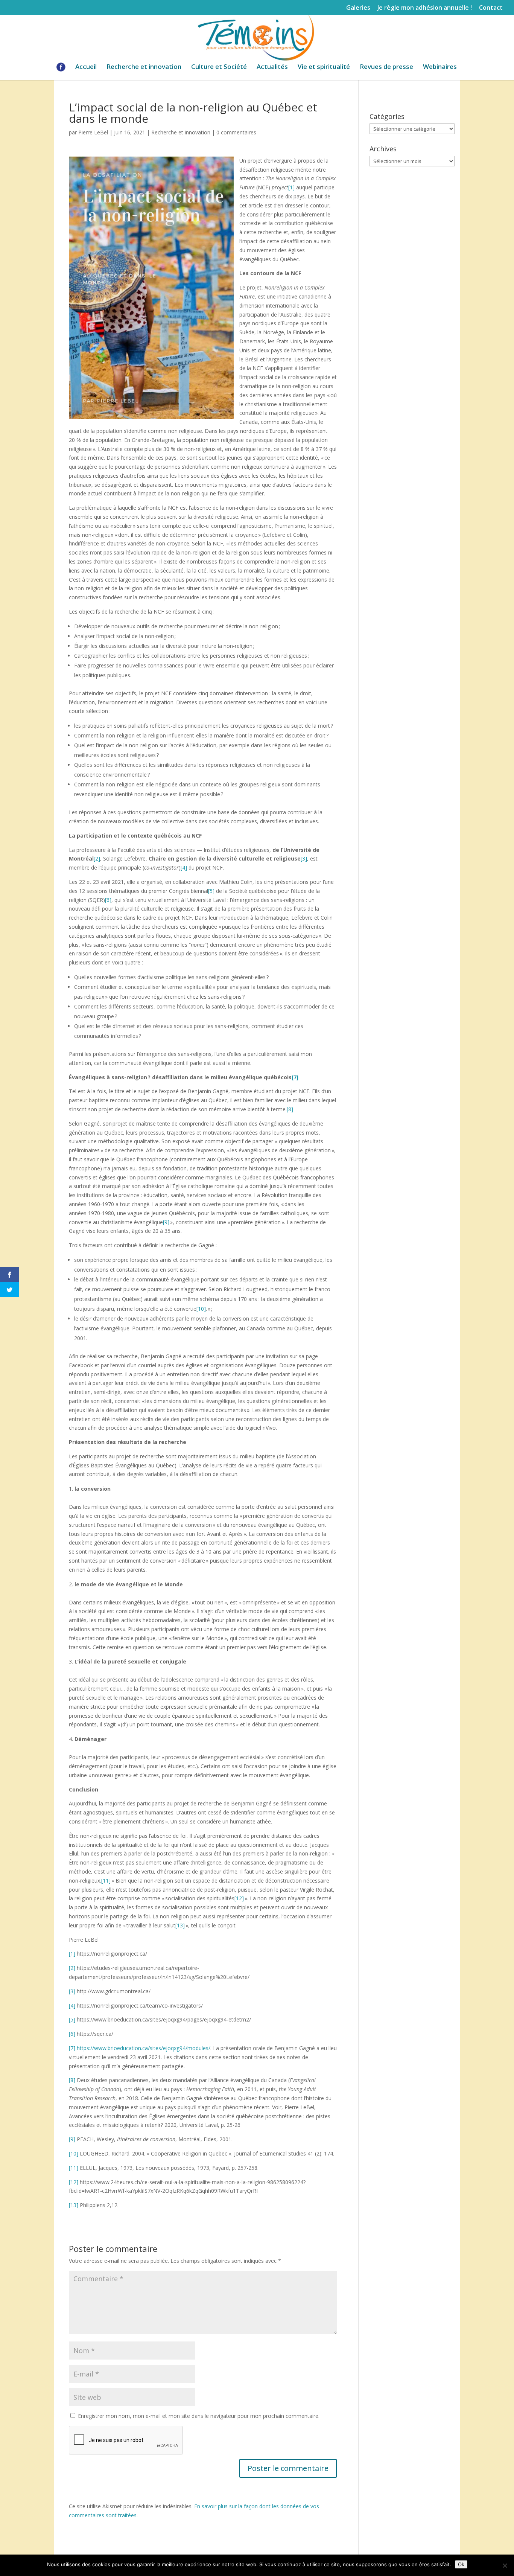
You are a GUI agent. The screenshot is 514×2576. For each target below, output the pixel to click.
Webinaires (440, 67)
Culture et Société (219, 67)
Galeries (358, 8)
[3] (304, 858)
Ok (461, 2564)
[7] (295, 1077)
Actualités (272, 67)
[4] (184, 868)
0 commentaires (236, 132)
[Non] (505, 2565)
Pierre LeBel (93, 132)
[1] (291, 187)
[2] (97, 858)
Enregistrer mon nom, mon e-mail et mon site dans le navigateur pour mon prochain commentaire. (199, 2416)
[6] (108, 900)
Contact (491, 8)
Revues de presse (386, 67)
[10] (201, 1309)
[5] (211, 891)
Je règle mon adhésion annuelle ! (425, 8)
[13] (180, 1925)
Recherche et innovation (144, 67)
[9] (166, 1222)
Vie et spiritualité (324, 67)
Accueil (86, 67)
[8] (290, 1109)
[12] (239, 1898)
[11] (106, 1881)
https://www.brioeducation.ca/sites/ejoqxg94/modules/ (144, 2048)
